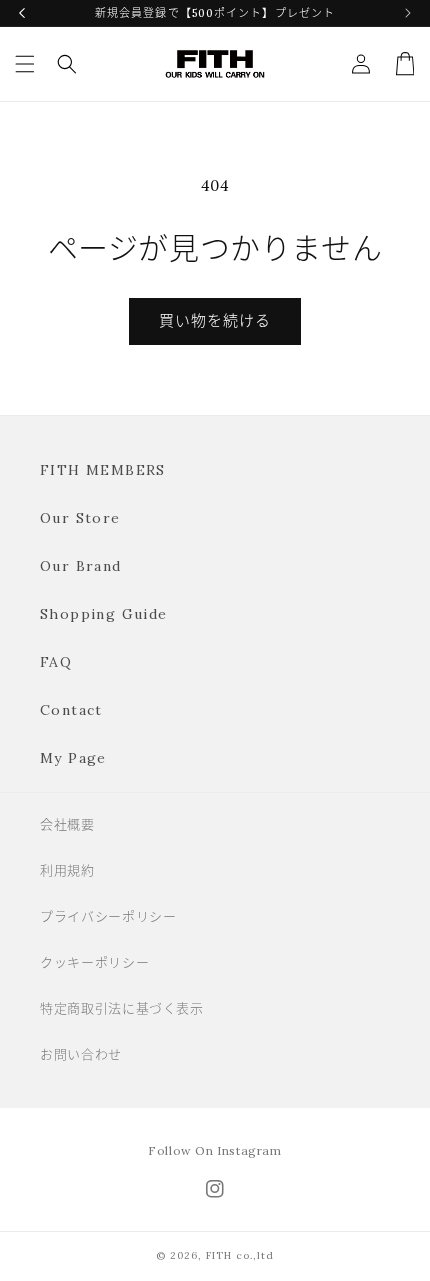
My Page (73, 758)
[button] (25, 64)
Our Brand (81, 566)
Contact (71, 710)
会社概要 (67, 824)
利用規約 (67, 870)
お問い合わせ (81, 1054)
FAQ (56, 662)
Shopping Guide (104, 614)
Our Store (80, 518)
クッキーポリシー (94, 962)
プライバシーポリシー (108, 916)
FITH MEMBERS (103, 470)
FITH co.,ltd (240, 1255)
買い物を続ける (215, 320)
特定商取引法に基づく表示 (122, 1008)
